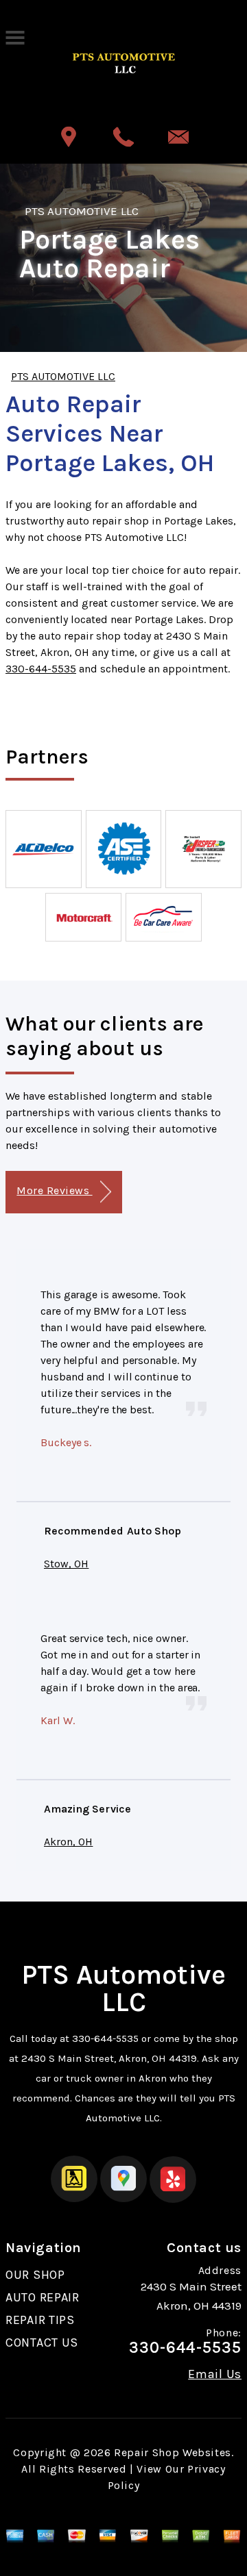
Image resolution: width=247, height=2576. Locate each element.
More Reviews (54, 1190)
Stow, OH (66, 1564)
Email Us (215, 2374)
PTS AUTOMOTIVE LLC (82, 211)
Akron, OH (68, 1842)
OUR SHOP (35, 2275)
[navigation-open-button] (15, 36)
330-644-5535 (41, 669)
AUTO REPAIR (43, 2297)
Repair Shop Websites (173, 2452)
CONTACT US (42, 2343)
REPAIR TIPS (40, 2320)
